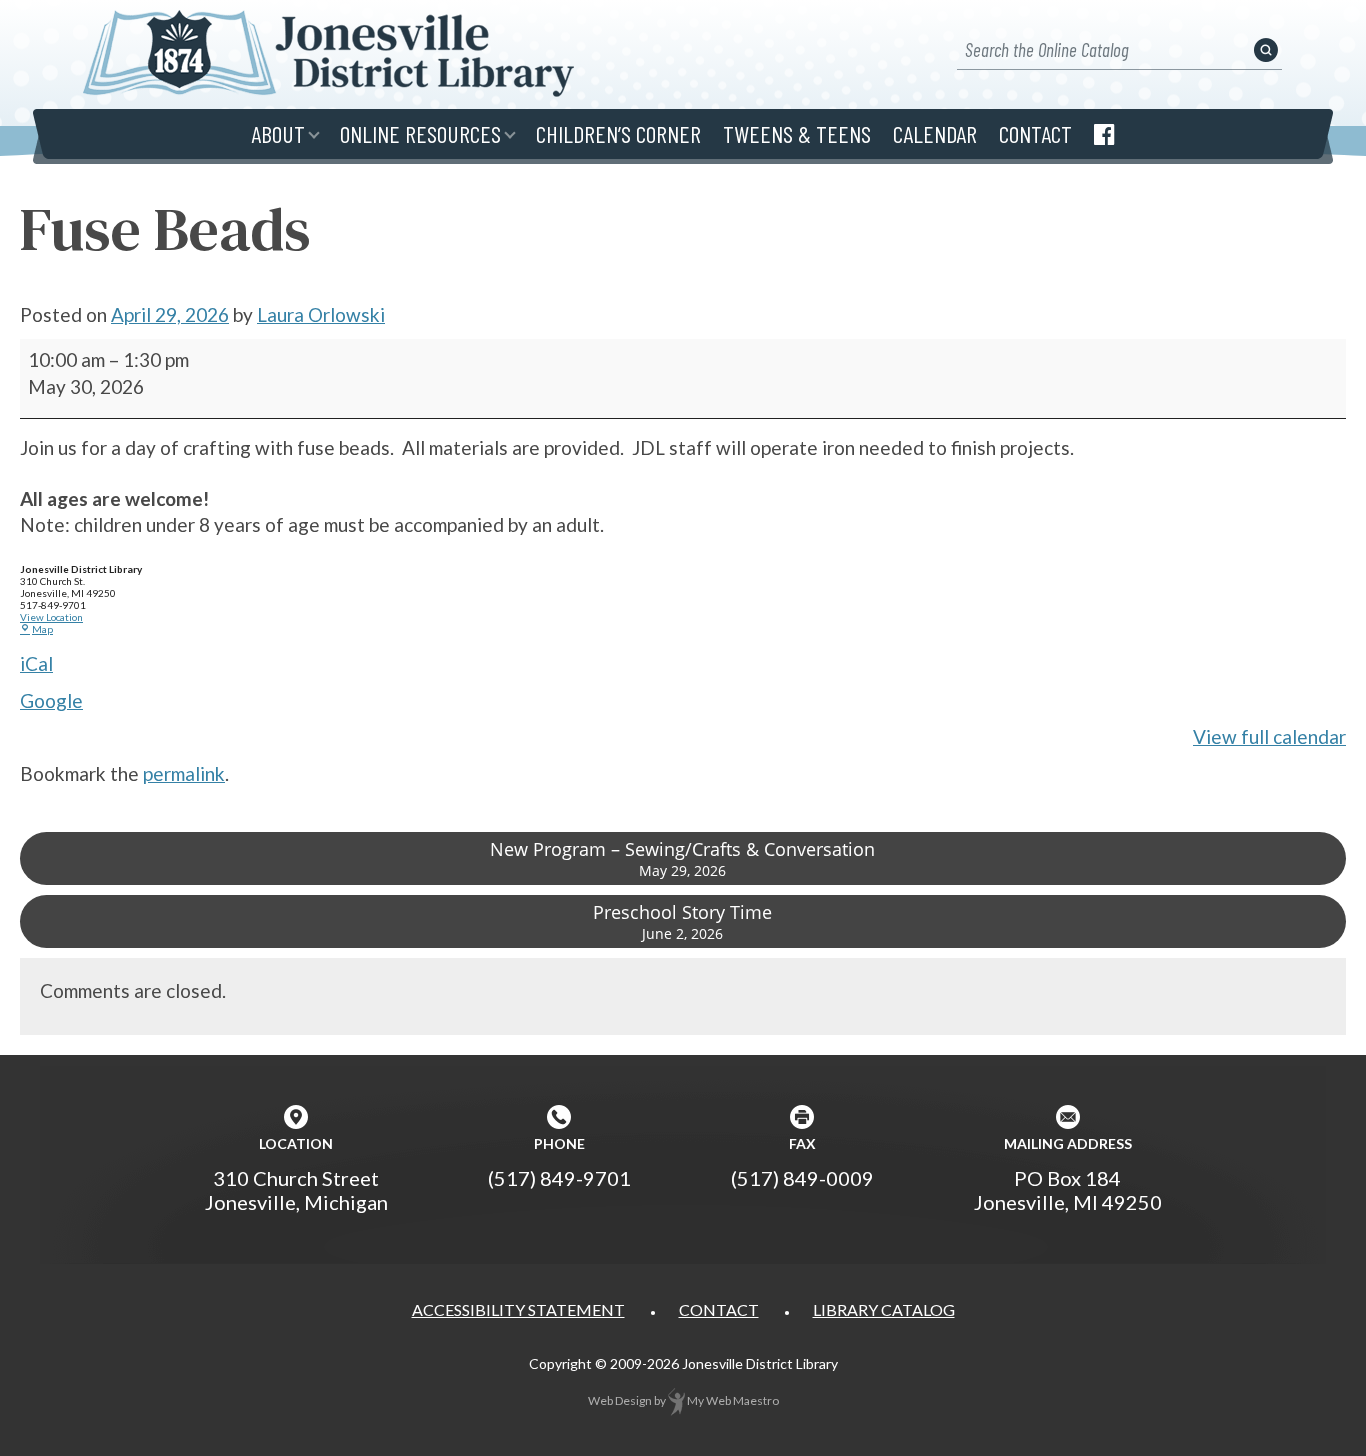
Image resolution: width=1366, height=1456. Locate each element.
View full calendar (1269, 736)
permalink (184, 773)
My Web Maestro (732, 1400)
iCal (36, 663)
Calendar (935, 133)
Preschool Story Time (682, 921)
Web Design (620, 1400)
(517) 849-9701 (559, 1178)
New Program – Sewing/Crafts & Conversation (682, 858)
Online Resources (420, 133)
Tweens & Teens (797, 133)
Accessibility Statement (518, 1309)
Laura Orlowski (321, 314)
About (278, 133)
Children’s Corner (618, 133)
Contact (1035, 133)
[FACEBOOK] (1104, 134)
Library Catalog (884, 1309)
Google (51, 700)
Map (36, 629)
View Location (51, 617)
